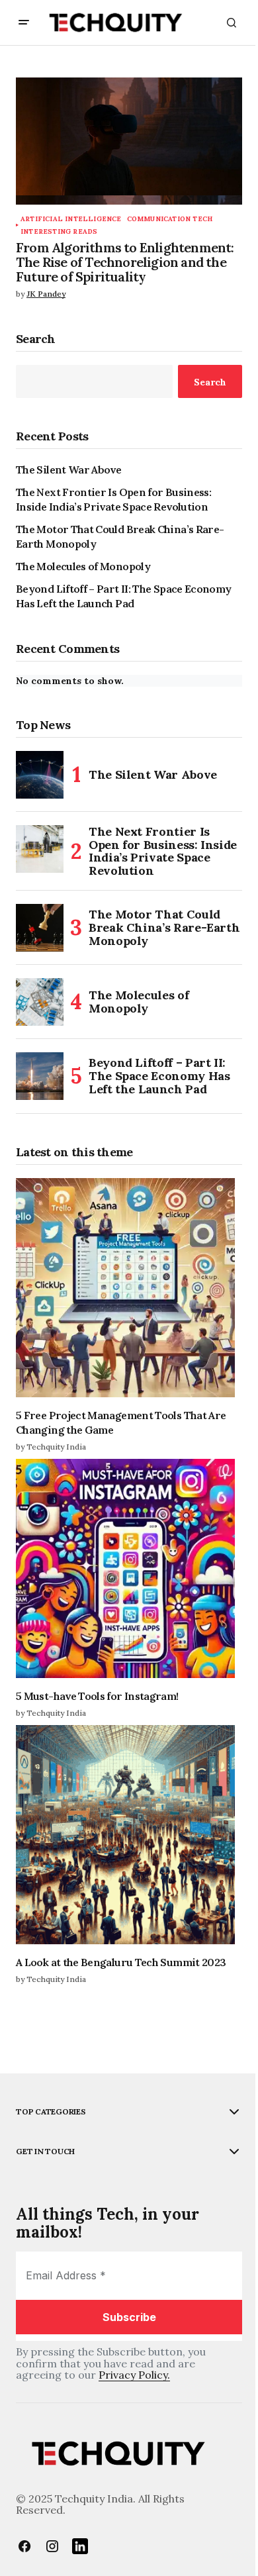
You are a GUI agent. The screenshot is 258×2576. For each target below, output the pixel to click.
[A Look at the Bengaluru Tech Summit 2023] (129, 1835)
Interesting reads (59, 231)
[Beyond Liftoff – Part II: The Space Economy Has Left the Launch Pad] (40, 1076)
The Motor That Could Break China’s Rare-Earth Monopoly (120, 536)
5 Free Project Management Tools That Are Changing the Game (121, 1422)
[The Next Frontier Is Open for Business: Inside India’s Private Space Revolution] (40, 849)
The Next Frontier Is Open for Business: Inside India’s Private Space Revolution (113, 499)
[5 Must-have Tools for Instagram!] (129, 1568)
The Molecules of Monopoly (83, 566)
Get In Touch (45, 2152)
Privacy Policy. (134, 2375)
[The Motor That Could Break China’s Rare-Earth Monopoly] (40, 928)
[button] (24, 23)
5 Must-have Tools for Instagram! (97, 1696)
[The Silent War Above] (40, 775)
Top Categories (51, 2112)
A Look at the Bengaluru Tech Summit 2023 (121, 1962)
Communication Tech (170, 219)
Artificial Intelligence (71, 219)
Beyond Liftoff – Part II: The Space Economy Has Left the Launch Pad (123, 596)
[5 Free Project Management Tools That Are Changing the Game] (129, 1288)
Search (36, 339)
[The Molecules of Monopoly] (40, 1002)
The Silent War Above (68, 470)
